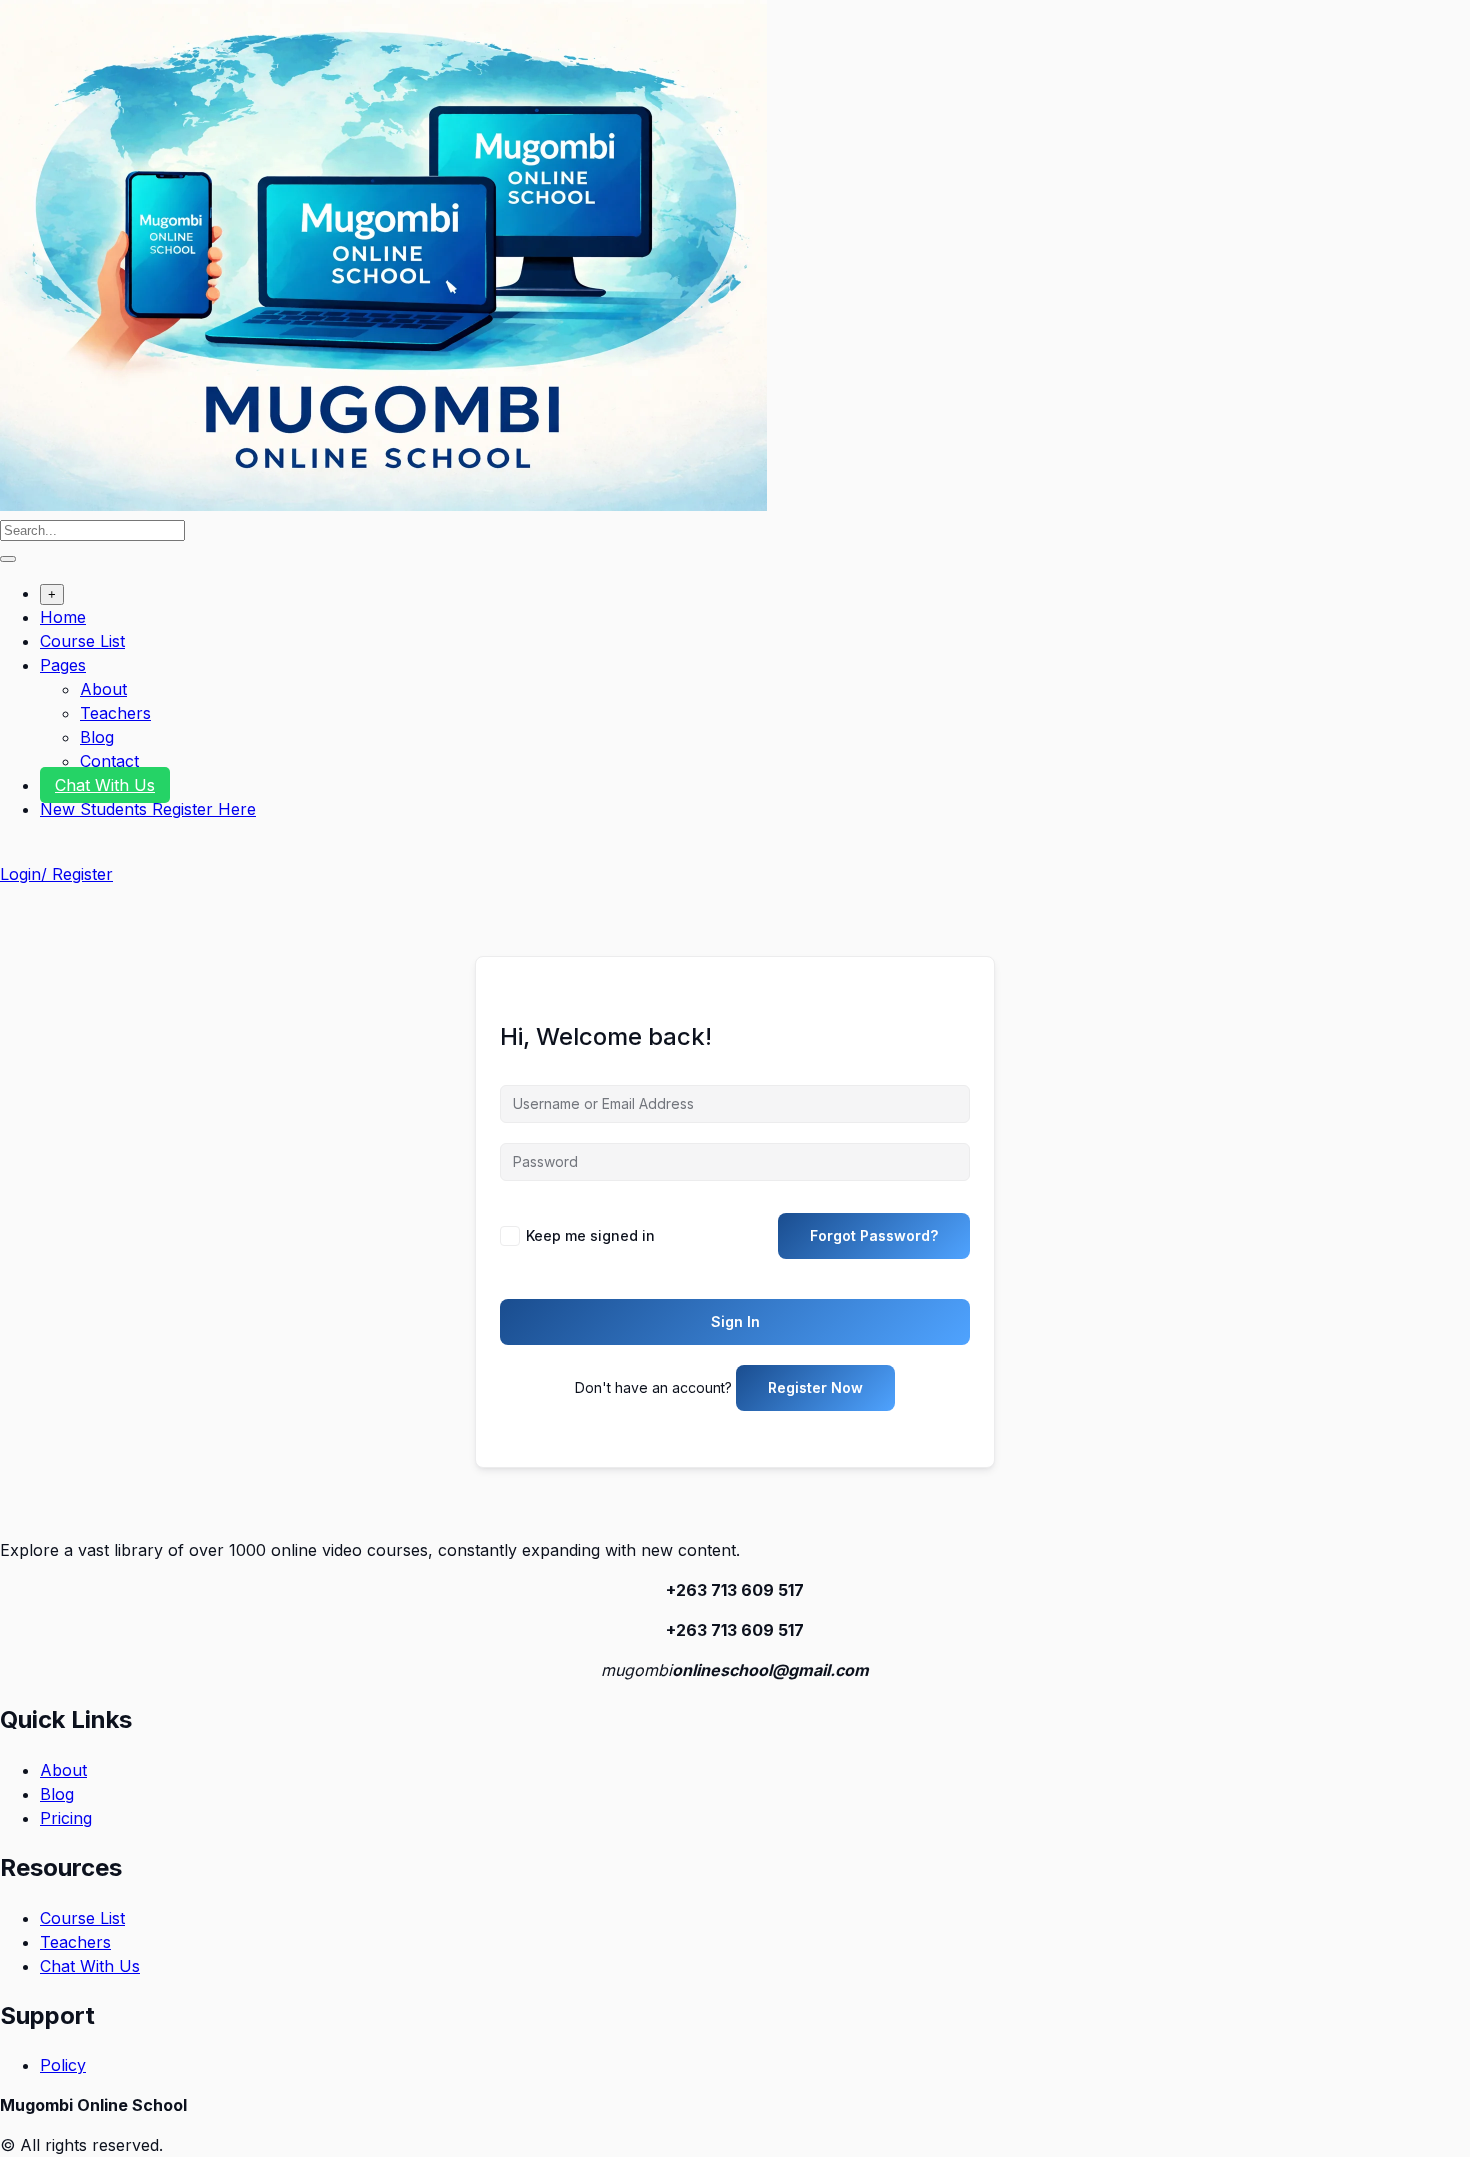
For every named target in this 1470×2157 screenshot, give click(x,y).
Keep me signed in (590, 1235)
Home (63, 617)
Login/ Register (56, 874)
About (103, 689)
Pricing (66, 1818)
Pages (63, 665)
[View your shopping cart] (10, 850)
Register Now (815, 1387)
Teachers (115, 713)
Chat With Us (105, 785)
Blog (97, 737)
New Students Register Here (148, 809)
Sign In (735, 1321)
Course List (82, 641)
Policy (63, 2065)
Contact (109, 761)
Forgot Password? (874, 1235)
